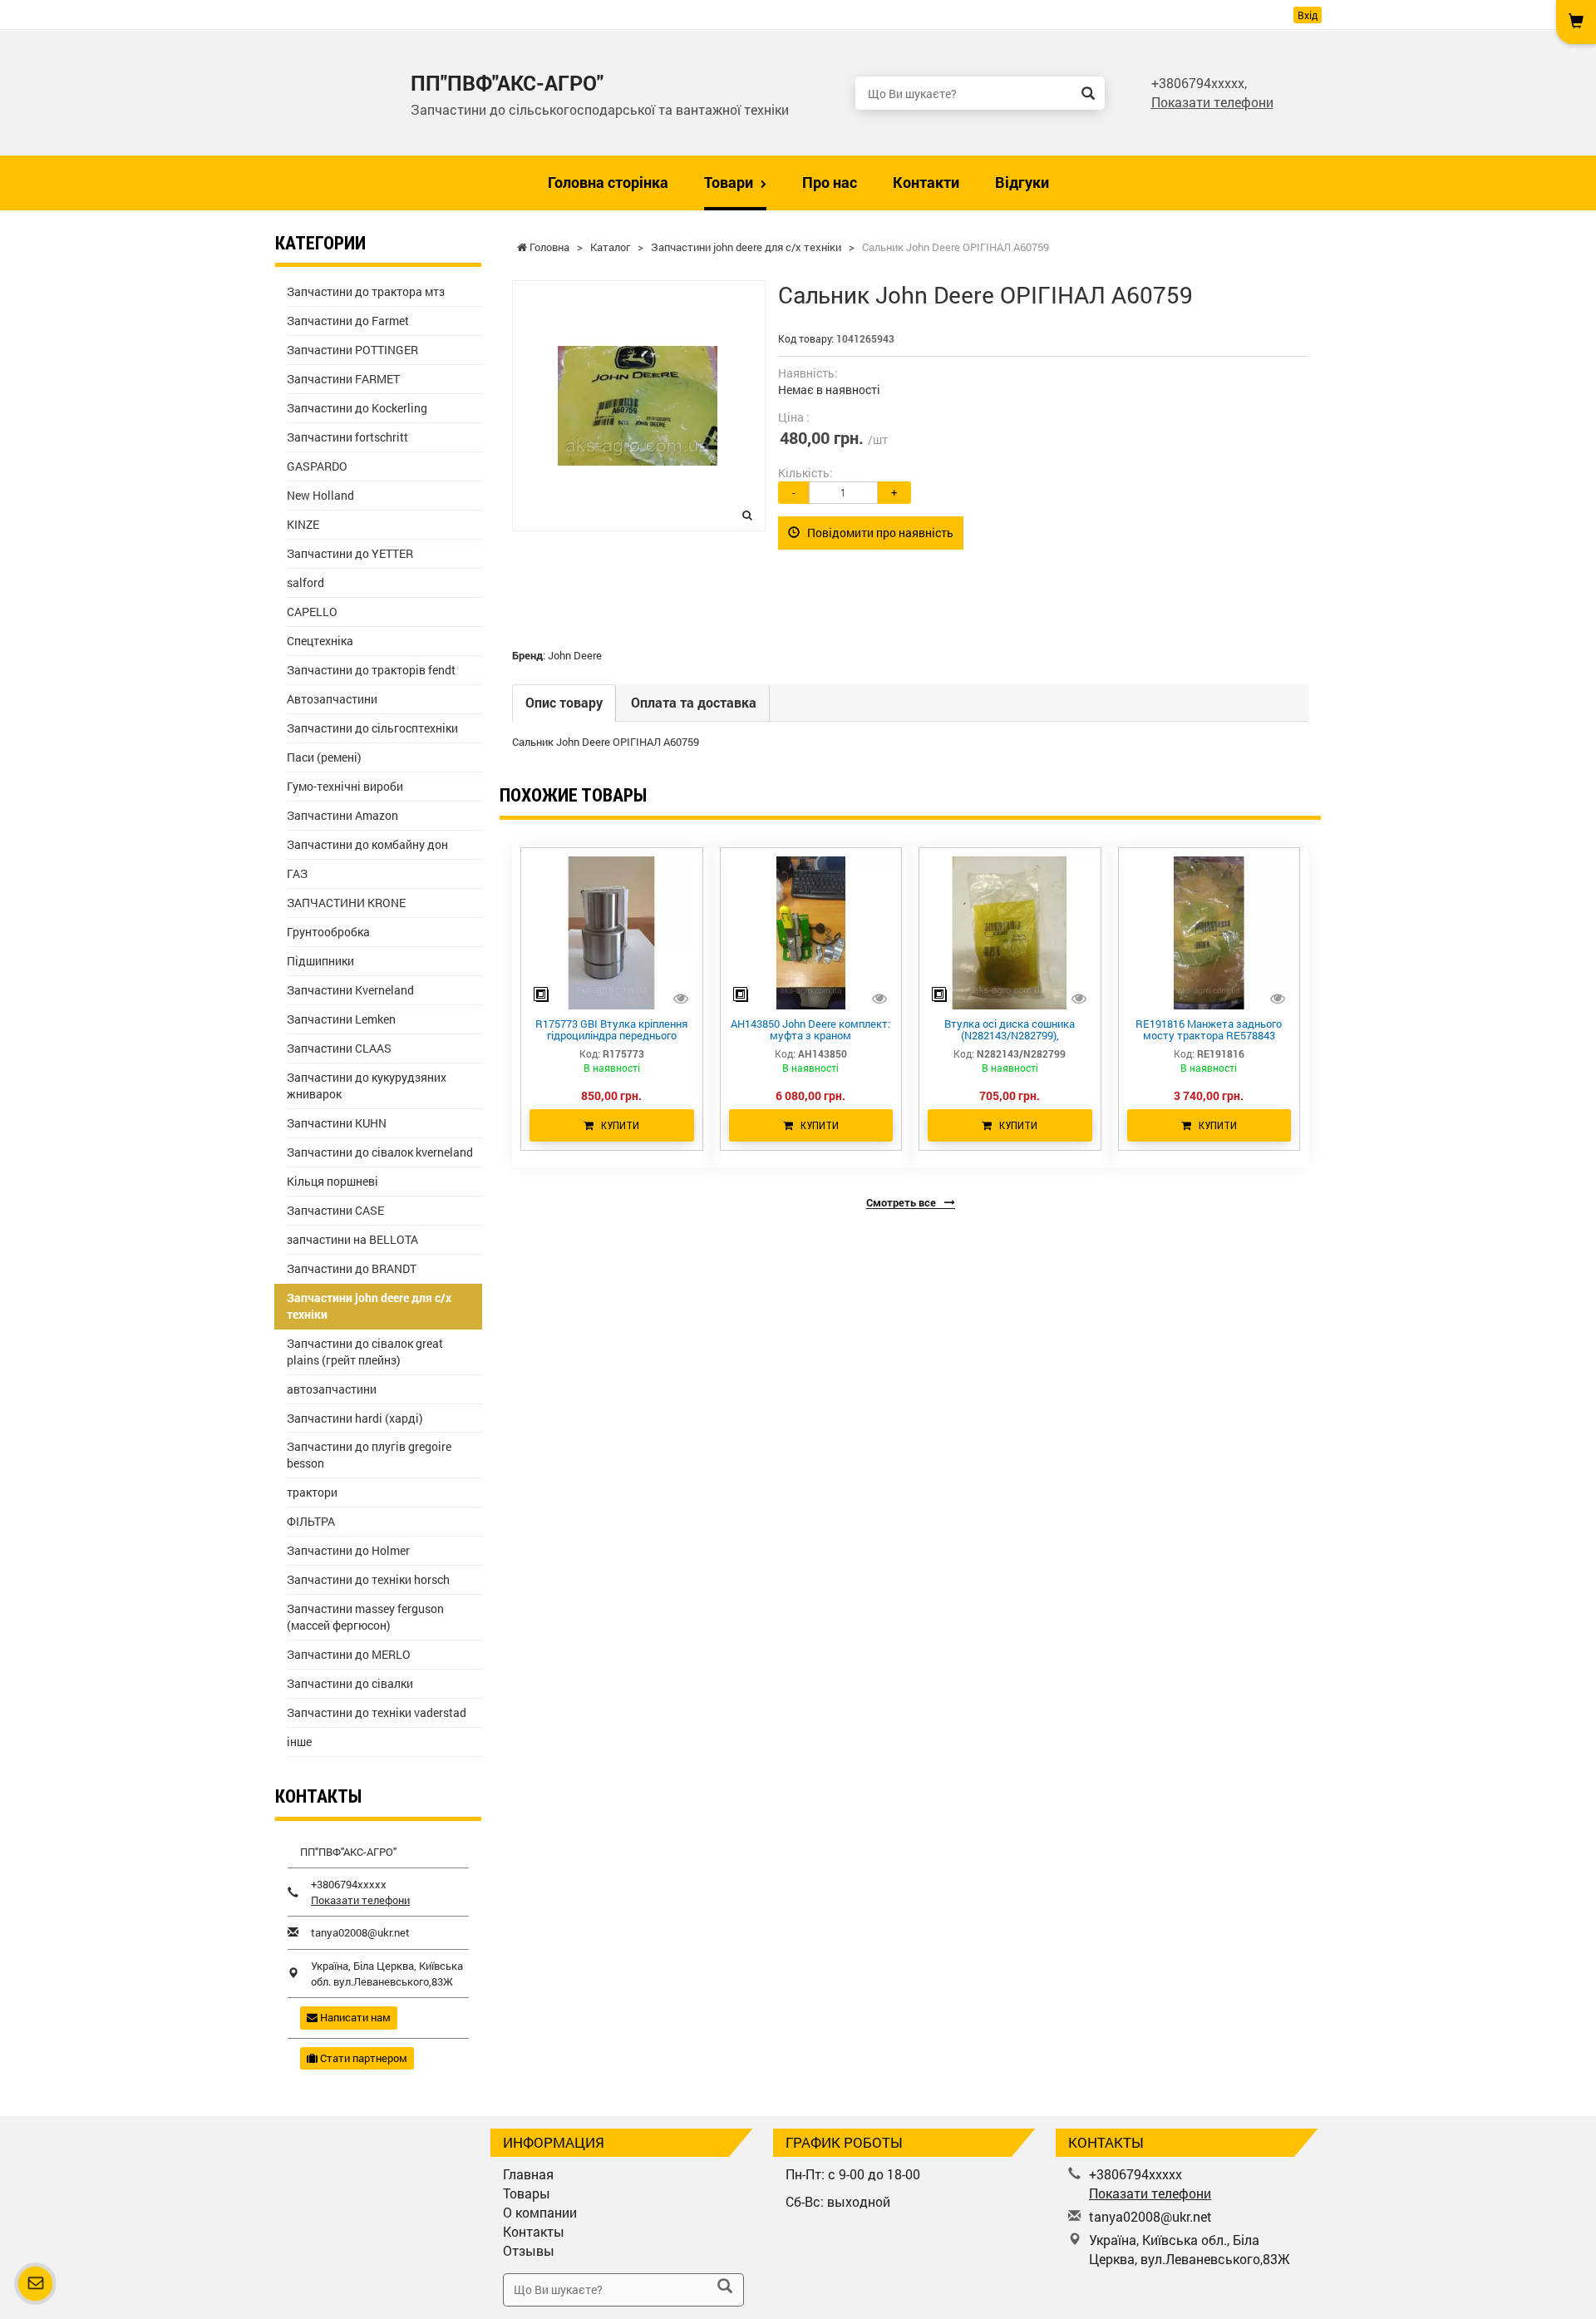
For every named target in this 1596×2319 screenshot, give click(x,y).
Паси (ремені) (324, 757)
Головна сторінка (608, 182)
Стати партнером (362, 2058)
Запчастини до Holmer (348, 1550)
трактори (312, 1492)
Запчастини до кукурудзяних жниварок (367, 1085)
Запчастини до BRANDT (352, 1268)
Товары (527, 2193)
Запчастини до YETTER (350, 553)
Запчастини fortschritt (347, 437)
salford (305, 582)
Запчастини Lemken (341, 1019)
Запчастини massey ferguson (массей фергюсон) (365, 1617)
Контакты (534, 2231)
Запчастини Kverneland (350, 990)
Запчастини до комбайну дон (367, 844)
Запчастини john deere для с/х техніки (369, 1306)
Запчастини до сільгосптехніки (372, 728)
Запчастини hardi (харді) (355, 1418)
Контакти (926, 182)
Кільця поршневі (332, 1181)
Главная (528, 2174)
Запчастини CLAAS (339, 1048)
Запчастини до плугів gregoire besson (369, 1455)
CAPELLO (312, 612)
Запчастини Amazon (342, 815)
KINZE (303, 524)
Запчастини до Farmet (348, 321)
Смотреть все (902, 1202)
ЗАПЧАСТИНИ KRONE (346, 903)
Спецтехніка (320, 641)
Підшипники (320, 961)
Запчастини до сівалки (350, 1683)
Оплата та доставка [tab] (694, 702)
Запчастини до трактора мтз (366, 291)
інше (299, 1742)
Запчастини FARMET (343, 379)
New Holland (320, 495)
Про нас (830, 182)
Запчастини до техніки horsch (368, 1579)
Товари (730, 182)
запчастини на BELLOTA (352, 1239)
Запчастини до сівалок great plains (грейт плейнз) (365, 1352)
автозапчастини (332, 1389)
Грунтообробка (328, 932)
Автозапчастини (332, 699)
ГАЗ (297, 873)
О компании (540, 2212)
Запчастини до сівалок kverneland (380, 1152)
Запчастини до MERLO (349, 1654)
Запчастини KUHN (337, 1123)
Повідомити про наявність (877, 533)
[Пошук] (1088, 93)
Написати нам (354, 2017)
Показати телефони (1212, 102)
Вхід (1308, 15)
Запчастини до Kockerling (357, 408)
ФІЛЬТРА (311, 1521)
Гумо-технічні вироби (345, 786)
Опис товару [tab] (564, 702)
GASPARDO (317, 466)
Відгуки (1022, 182)
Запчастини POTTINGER (352, 350)
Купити (616, 1125)
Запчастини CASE (335, 1210)
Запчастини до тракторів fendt (371, 670)
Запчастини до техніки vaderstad (377, 1712)
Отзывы (529, 2250)
